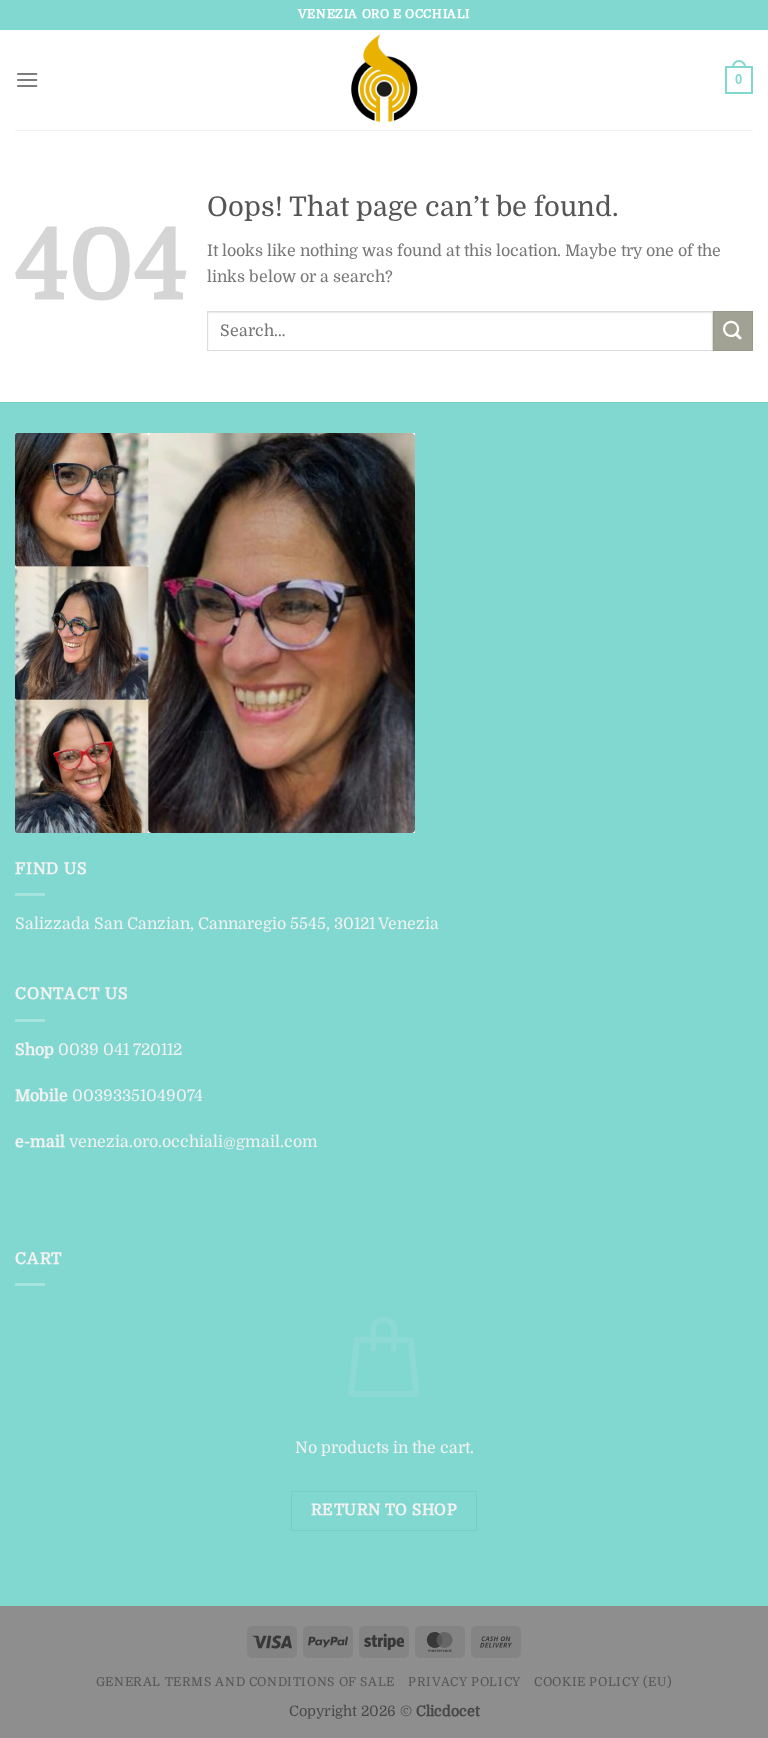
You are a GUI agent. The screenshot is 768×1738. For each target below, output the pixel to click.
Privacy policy (464, 1682)
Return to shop (384, 1510)
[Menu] (27, 79)
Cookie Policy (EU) (603, 1682)
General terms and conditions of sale (245, 1682)
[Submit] (733, 330)
